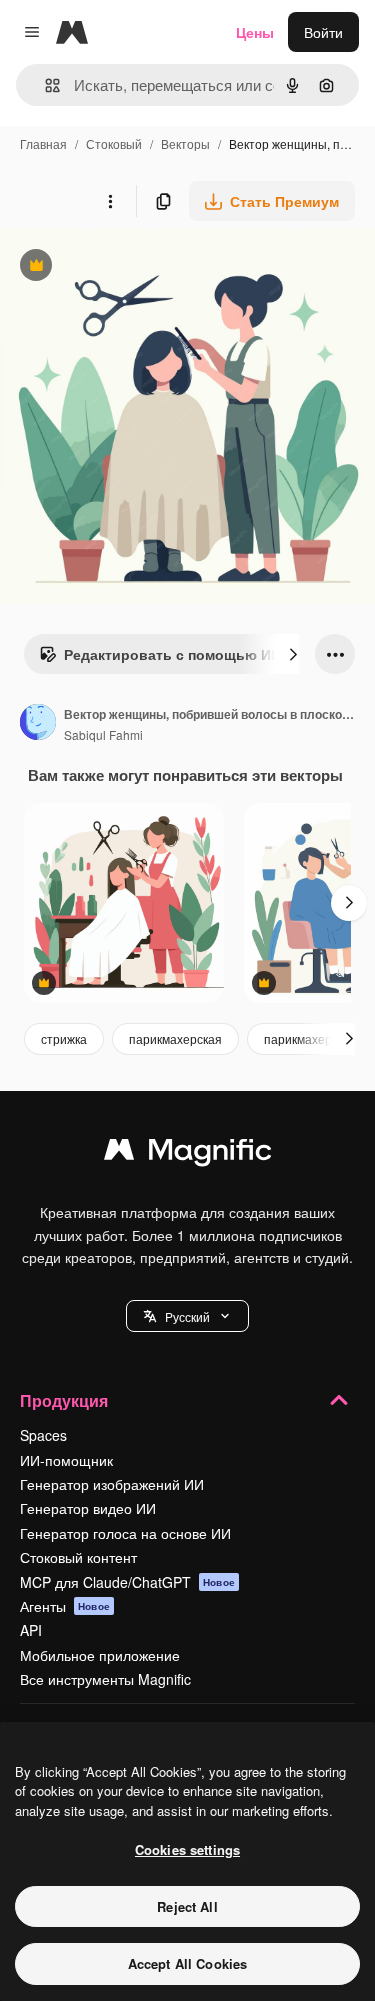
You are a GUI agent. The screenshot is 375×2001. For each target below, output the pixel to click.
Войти (323, 32)
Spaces (43, 1435)
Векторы (185, 143)
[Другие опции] (110, 201)
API (31, 1630)
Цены (255, 32)
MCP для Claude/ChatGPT (127, 1582)
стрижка (64, 1038)
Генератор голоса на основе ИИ (125, 1533)
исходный (134, 267)
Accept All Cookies (187, 1963)
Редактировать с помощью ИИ (160, 659)
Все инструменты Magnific (105, 1679)
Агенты (65, 1606)
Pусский (187, 1316)
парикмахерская (175, 1038)
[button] (187, 1316)
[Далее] (293, 654)
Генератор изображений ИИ (112, 1484)
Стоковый (114, 143)
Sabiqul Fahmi (103, 734)
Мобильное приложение (100, 1655)
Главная (43, 143)
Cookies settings (187, 1849)
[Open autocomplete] (44, 85)
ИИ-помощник (66, 1460)
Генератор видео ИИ (88, 1508)
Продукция (64, 1400)
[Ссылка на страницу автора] (38, 724)
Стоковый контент (78, 1557)
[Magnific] (188, 1154)
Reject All (187, 1906)
